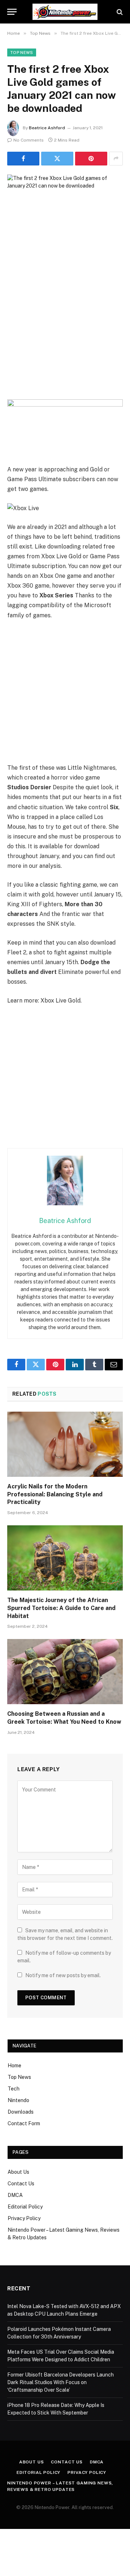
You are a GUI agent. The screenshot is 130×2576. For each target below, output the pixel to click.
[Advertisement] (65, 331)
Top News (22, 52)
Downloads (21, 2112)
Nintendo (18, 2100)
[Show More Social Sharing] (116, 159)
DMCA (15, 2195)
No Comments (29, 140)
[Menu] (12, 12)
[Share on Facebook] (23, 159)
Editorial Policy (25, 2207)
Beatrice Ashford (47, 128)
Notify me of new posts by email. (63, 1975)
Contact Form (24, 2123)
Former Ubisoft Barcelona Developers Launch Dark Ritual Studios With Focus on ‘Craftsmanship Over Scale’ (60, 2382)
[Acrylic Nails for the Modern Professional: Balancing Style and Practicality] (65, 1444)
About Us (18, 2172)
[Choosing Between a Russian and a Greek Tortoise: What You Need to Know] (65, 1672)
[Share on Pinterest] (91, 159)
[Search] (119, 12)
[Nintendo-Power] (65, 12)
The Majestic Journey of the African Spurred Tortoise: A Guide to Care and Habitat (61, 1608)
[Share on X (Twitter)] (57, 159)
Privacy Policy (24, 2218)
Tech (14, 2089)
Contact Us (21, 2184)
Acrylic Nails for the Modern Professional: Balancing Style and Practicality (55, 1494)
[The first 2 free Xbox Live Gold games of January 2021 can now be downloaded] (65, 212)
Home (14, 2066)
